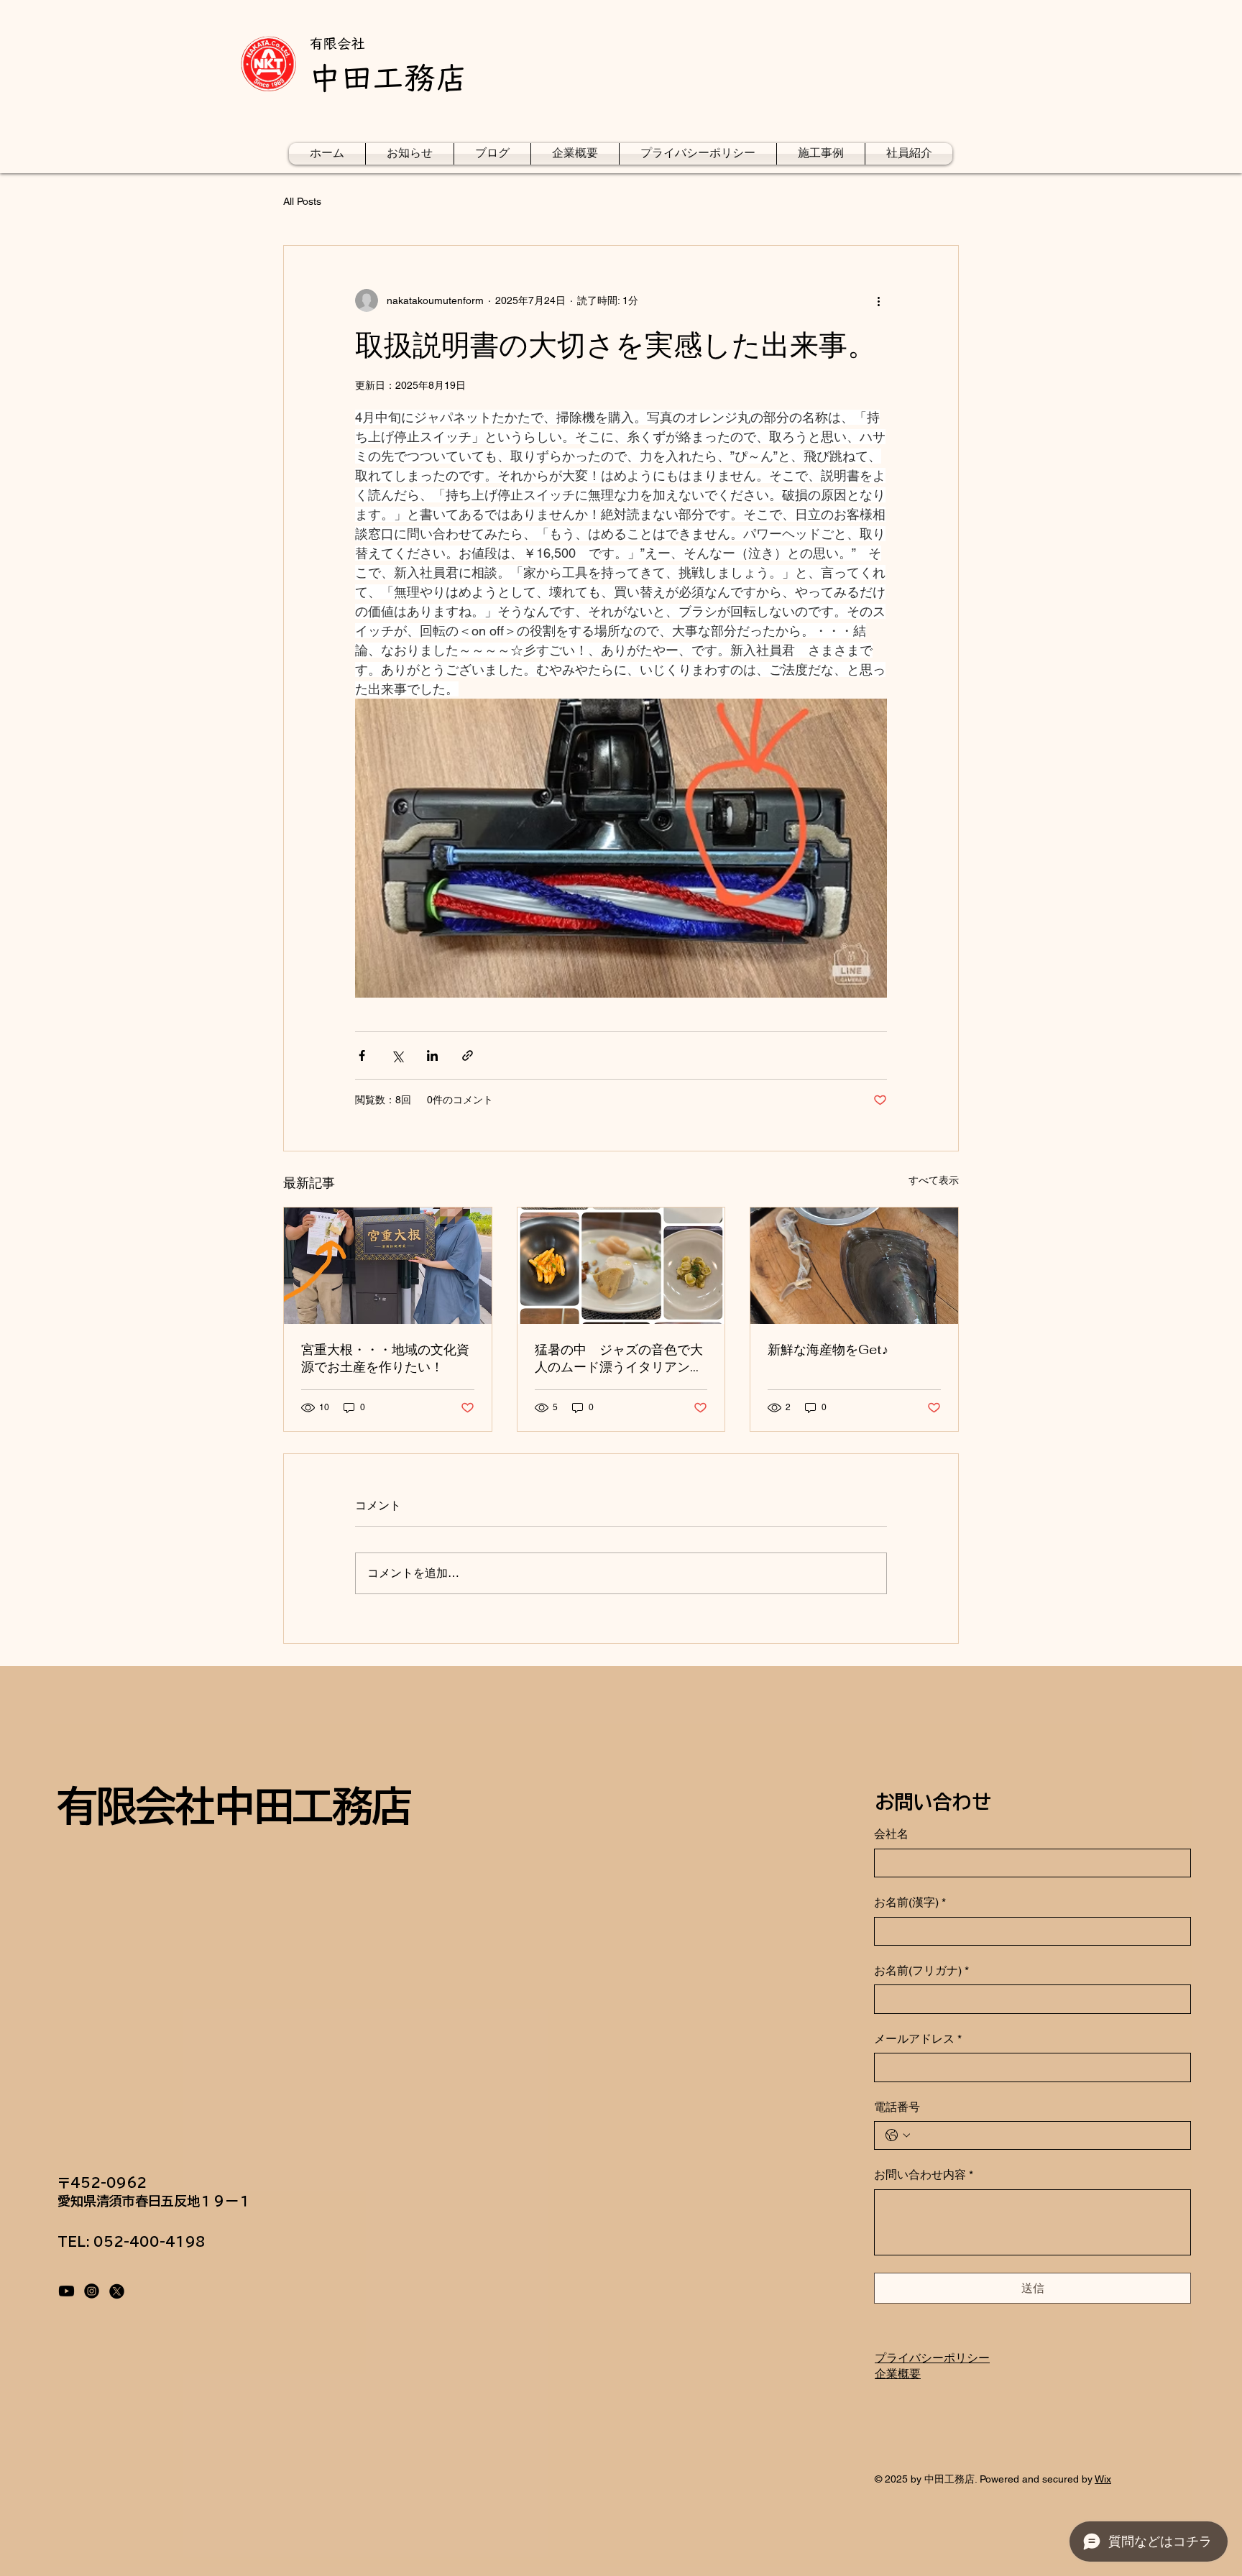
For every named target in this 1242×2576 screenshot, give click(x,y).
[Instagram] (92, 2291)
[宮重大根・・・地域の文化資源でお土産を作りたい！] (388, 1266)
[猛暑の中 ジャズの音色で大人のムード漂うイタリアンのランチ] (621, 1266)
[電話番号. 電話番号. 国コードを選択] (898, 2135)
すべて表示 (934, 1180)
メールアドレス (918, 2039)
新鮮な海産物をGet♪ (828, 1349)
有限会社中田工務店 (234, 1806)
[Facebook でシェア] (362, 1055)
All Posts (302, 201)
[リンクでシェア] (468, 1055)
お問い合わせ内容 (924, 2175)
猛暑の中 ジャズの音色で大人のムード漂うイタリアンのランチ (619, 1358)
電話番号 (897, 2107)
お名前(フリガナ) (921, 1970)
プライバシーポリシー (932, 2358)
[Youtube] (66, 2291)
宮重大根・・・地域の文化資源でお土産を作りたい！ (385, 1358)
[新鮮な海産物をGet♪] (854, 1266)
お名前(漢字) (910, 1902)
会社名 (891, 1834)
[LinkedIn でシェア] (432, 1055)
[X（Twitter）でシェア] (397, 1055)
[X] (117, 2291)
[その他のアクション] (878, 300)
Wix (1103, 2479)
